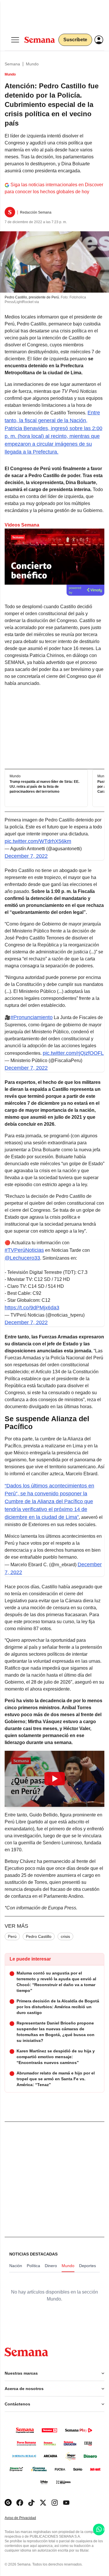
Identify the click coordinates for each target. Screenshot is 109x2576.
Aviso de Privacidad (26, 2518)
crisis (65, 1936)
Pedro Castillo (39, 1936)
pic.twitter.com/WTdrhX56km (38, 841)
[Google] (8, 2503)
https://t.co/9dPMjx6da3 (32, 1308)
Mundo (32, 64)
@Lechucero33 (22, 1258)
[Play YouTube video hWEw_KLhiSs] (55, 1779)
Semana (12, 64)
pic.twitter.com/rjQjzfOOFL (73, 1053)
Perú (12, 1936)
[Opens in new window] (20, 2503)
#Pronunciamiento (32, 1017)
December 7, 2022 (26, 856)
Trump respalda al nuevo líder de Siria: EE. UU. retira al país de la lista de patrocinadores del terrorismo (44, 787)
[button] (54, 1779)
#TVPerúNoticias (24, 1250)
